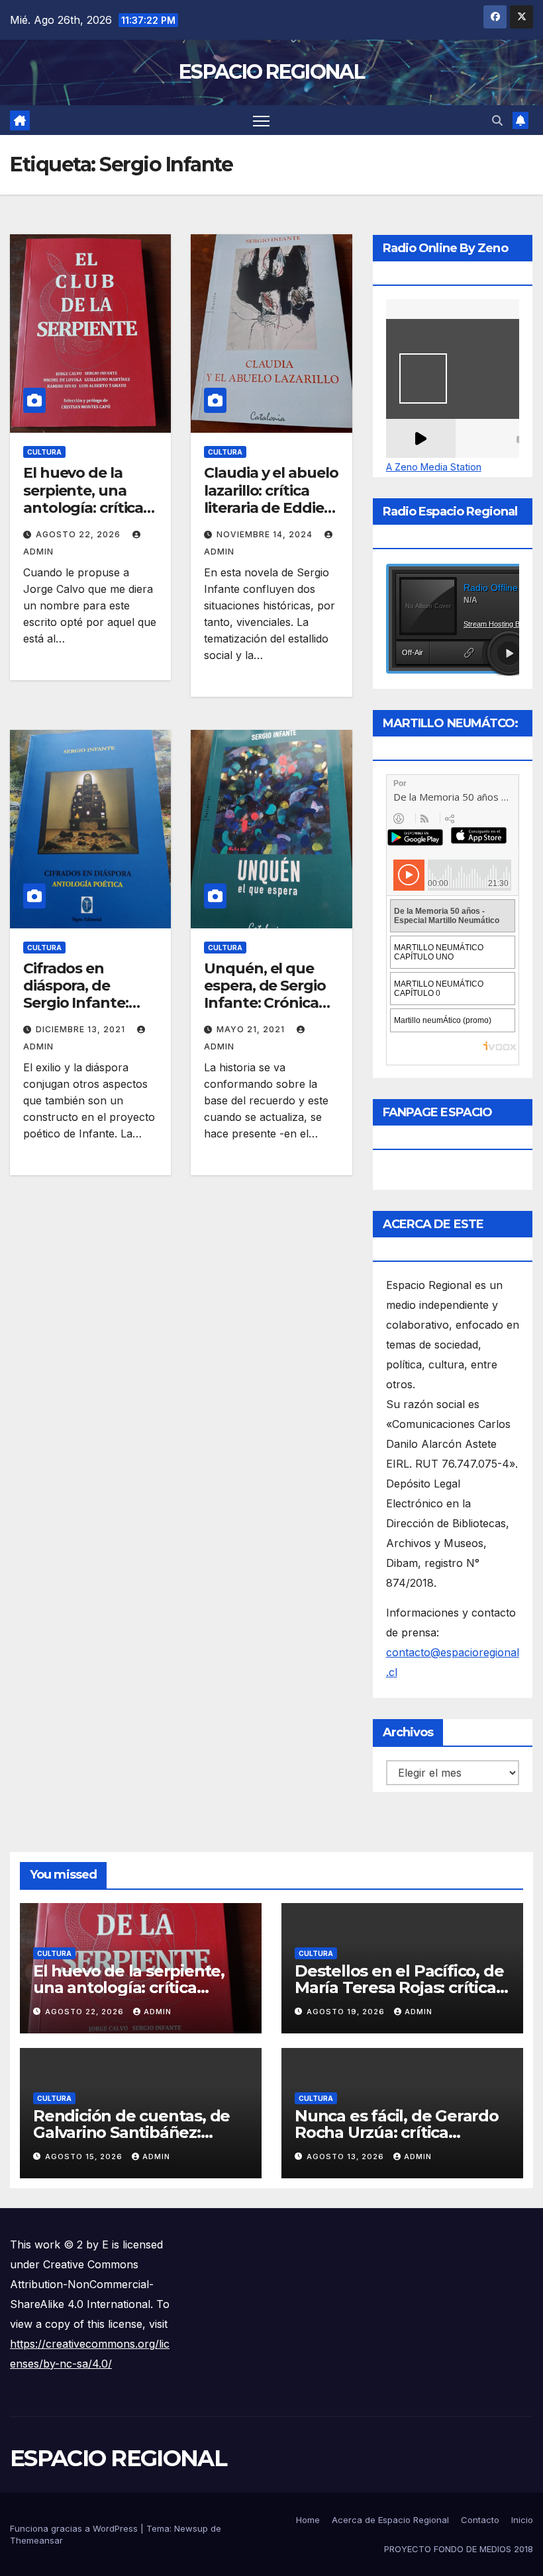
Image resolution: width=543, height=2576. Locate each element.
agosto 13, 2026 (347, 2156)
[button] (497, 120)
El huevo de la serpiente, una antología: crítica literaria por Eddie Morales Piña (86, 508)
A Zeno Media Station (434, 467)
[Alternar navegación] (261, 120)
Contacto (480, 2520)
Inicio (522, 2520)
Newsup (191, 2528)
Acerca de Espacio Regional (390, 2520)
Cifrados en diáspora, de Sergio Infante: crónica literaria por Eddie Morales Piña (87, 1012)
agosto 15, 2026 (85, 2156)
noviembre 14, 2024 (266, 534)
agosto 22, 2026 (79, 534)
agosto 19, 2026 (347, 2012)
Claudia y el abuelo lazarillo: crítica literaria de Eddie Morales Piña (271, 499)
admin (158, 2012)
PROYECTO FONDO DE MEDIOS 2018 (459, 2549)
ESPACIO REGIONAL (271, 72)
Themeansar (36, 2540)
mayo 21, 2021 (252, 1029)
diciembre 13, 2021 (82, 1029)
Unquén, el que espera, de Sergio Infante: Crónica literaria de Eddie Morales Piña (265, 1003)
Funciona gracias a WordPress (75, 2528)
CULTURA (44, 452)
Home (308, 2520)
